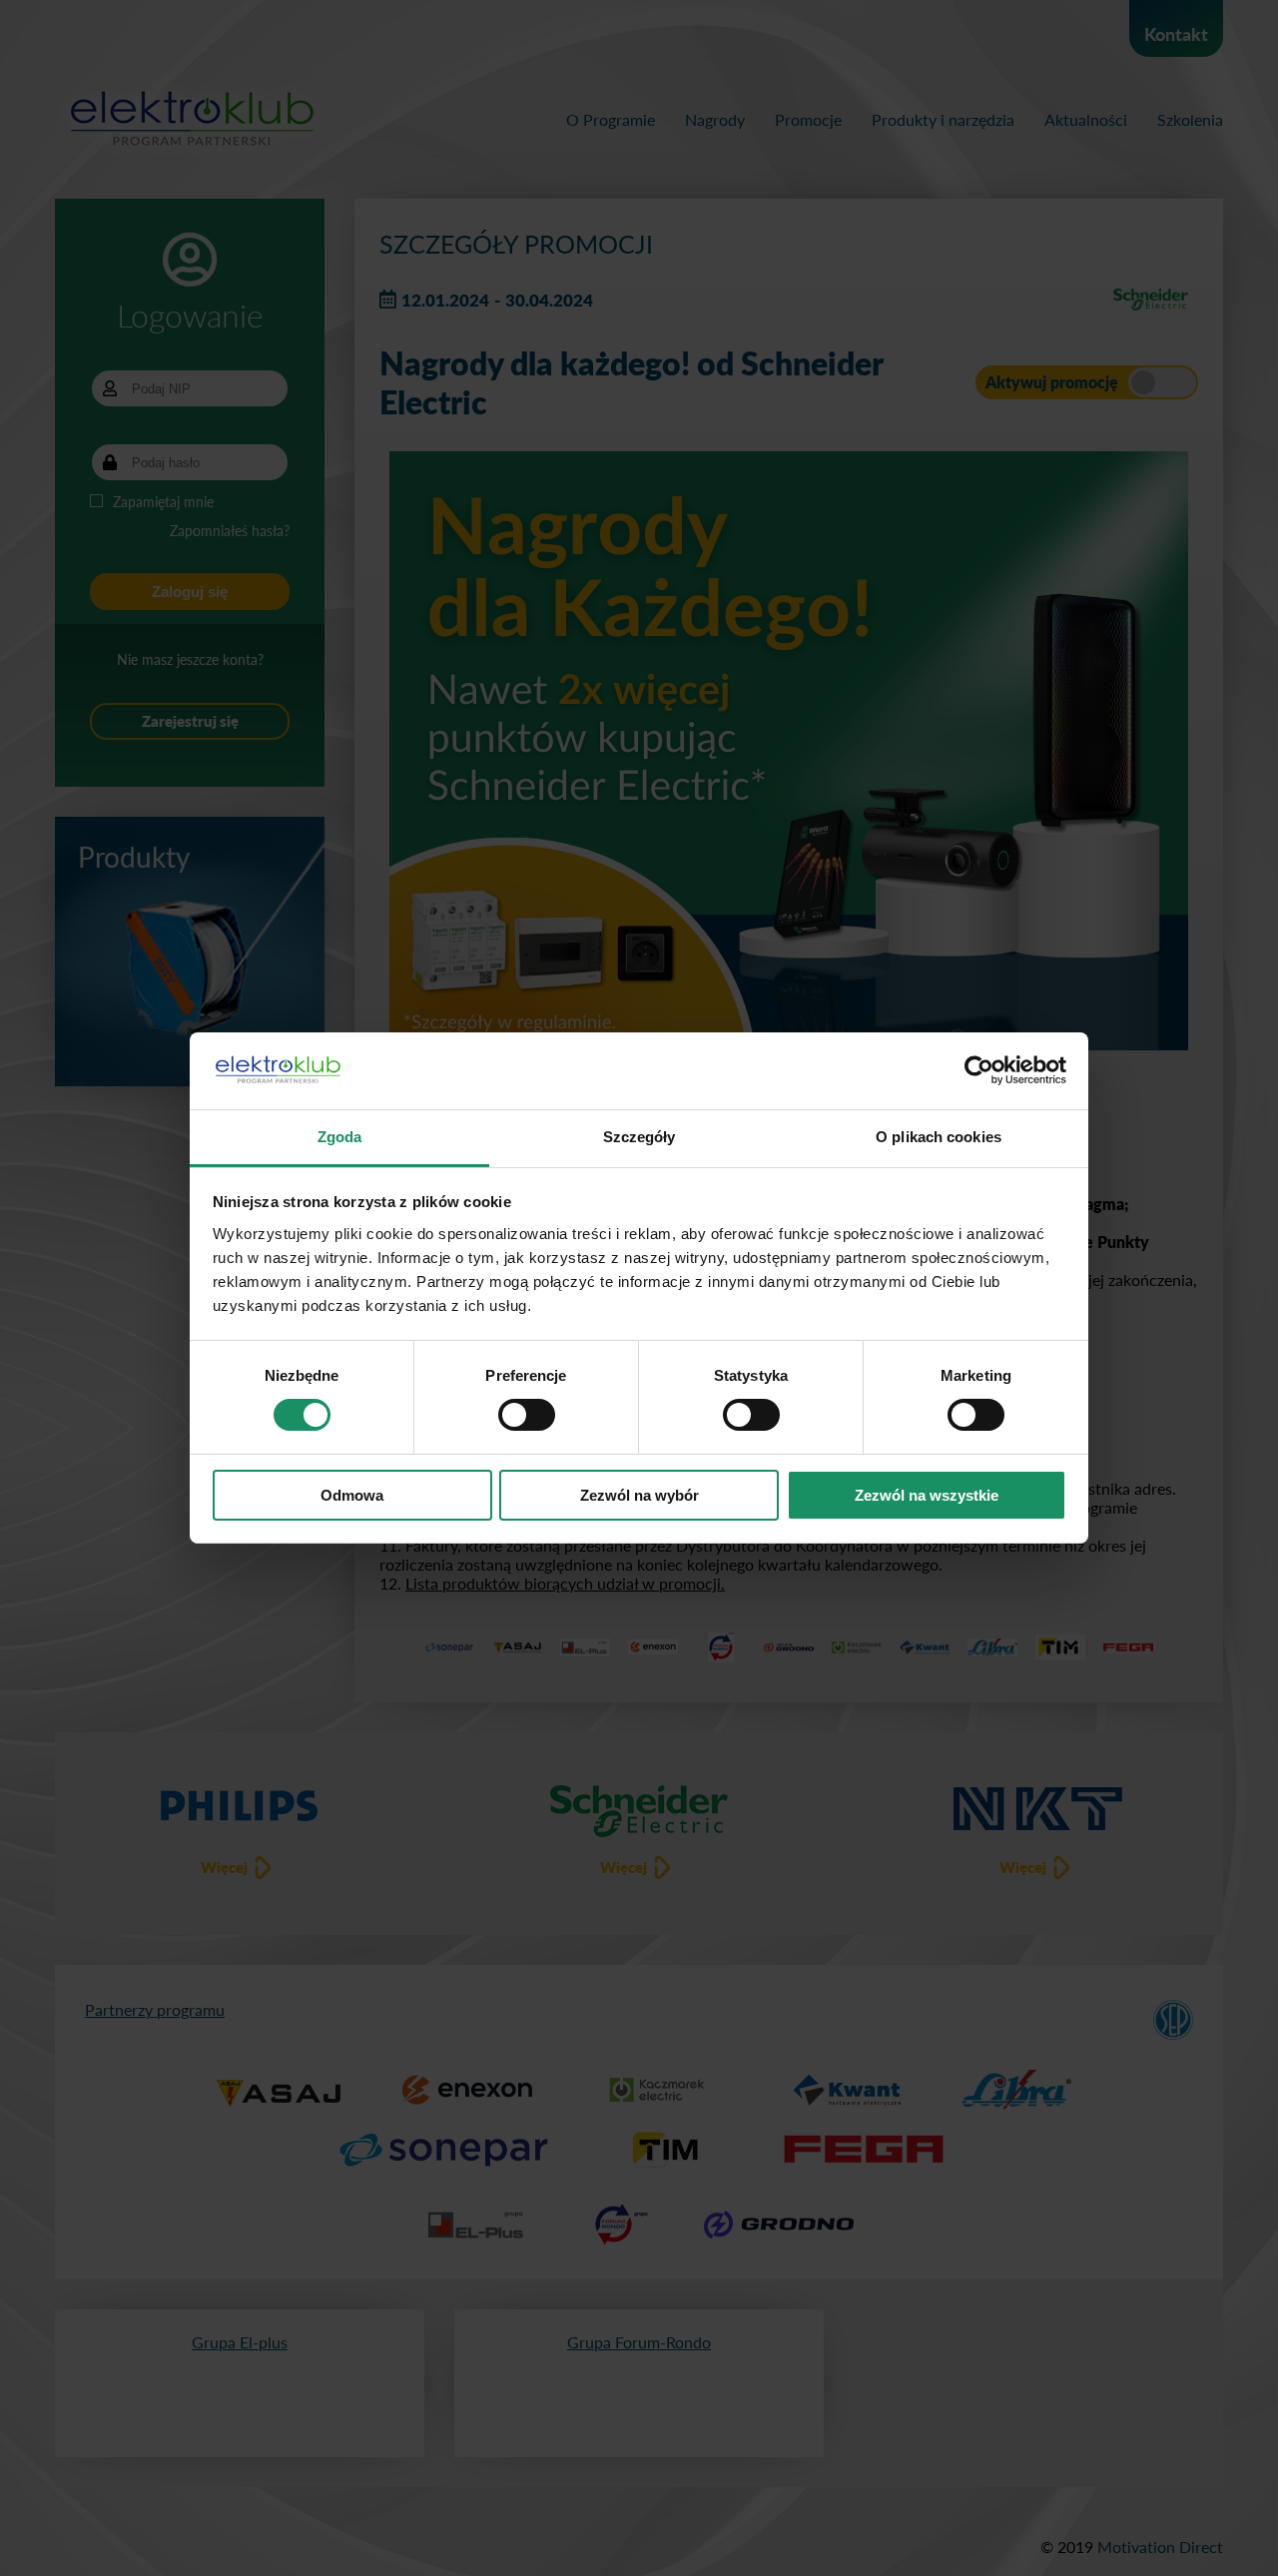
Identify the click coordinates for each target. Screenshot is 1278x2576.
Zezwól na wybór (639, 1495)
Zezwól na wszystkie (927, 1495)
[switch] (527, 1415)
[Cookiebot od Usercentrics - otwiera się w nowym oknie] (979, 1070)
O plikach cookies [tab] (939, 1137)
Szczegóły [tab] (639, 1137)
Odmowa (352, 1495)
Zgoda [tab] (340, 1137)
